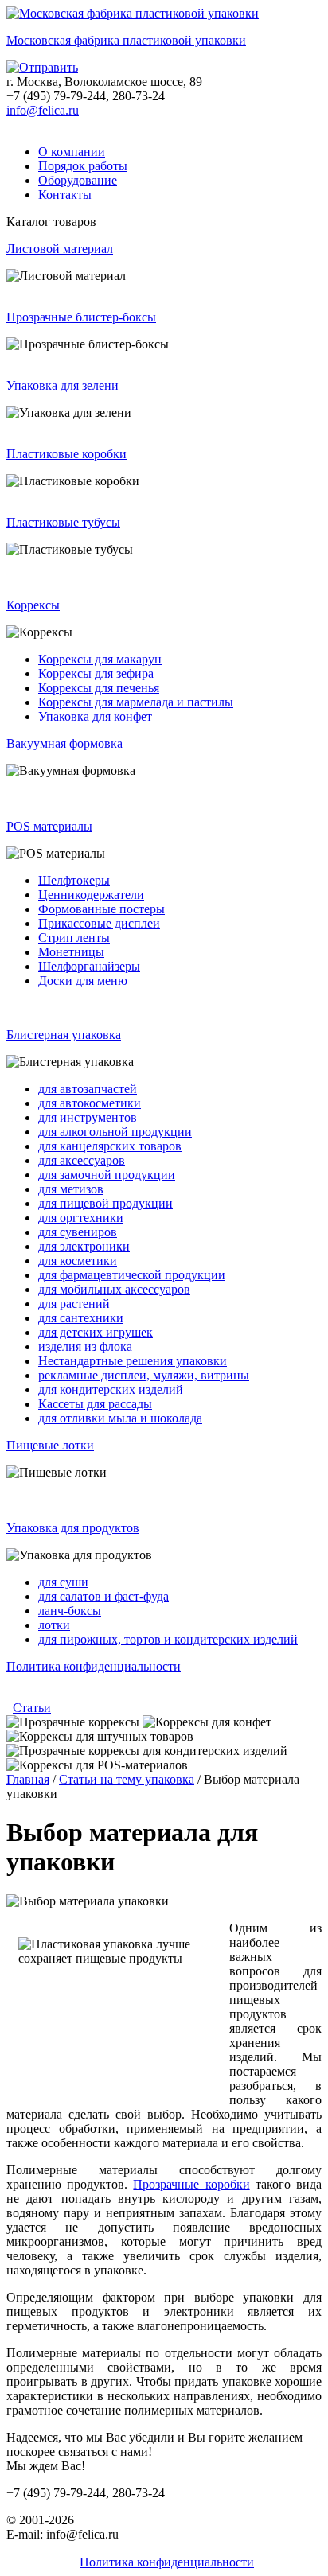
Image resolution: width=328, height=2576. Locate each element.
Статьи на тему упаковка (127, 1779)
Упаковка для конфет (95, 716)
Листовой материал (60, 249)
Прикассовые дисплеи (99, 923)
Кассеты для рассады (95, 1404)
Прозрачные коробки (191, 2184)
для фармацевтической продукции (132, 1275)
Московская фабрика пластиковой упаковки (126, 40)
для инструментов (88, 1117)
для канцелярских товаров (110, 1146)
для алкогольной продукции (115, 1132)
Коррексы (33, 605)
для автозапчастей (88, 1089)
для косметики (78, 1261)
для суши (63, 1582)
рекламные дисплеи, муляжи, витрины (144, 1375)
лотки (54, 1625)
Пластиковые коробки (66, 454)
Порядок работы (83, 166)
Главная (28, 1779)
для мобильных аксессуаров (114, 1289)
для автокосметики (90, 1103)
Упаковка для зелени (62, 385)
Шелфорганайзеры (89, 966)
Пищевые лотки (50, 1445)
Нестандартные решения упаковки (133, 1361)
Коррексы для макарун (100, 659)
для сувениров (78, 1232)
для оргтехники (81, 1218)
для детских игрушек (96, 1332)
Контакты (65, 195)
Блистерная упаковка (64, 1035)
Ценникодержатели (91, 895)
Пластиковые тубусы (63, 522)
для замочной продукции (107, 1175)
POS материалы (49, 826)
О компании (72, 152)
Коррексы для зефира (96, 673)
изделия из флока (85, 1346)
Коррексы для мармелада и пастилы (136, 702)
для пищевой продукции (105, 1203)
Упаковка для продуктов (73, 1528)
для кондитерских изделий (111, 1389)
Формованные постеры (102, 909)
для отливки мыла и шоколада (120, 1418)
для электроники (84, 1246)
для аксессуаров (82, 1160)
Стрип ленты (74, 938)
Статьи (32, 1708)
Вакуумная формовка (64, 743)
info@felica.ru (43, 110)
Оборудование (78, 180)
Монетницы (71, 952)
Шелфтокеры (74, 880)
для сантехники (81, 1318)
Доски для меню (83, 981)
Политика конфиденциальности (94, 1666)
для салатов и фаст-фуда (103, 1596)
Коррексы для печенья (99, 688)
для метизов (71, 1189)
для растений (74, 1304)
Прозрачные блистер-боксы (81, 317)
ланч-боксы (70, 1611)
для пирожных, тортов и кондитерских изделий (168, 1639)
